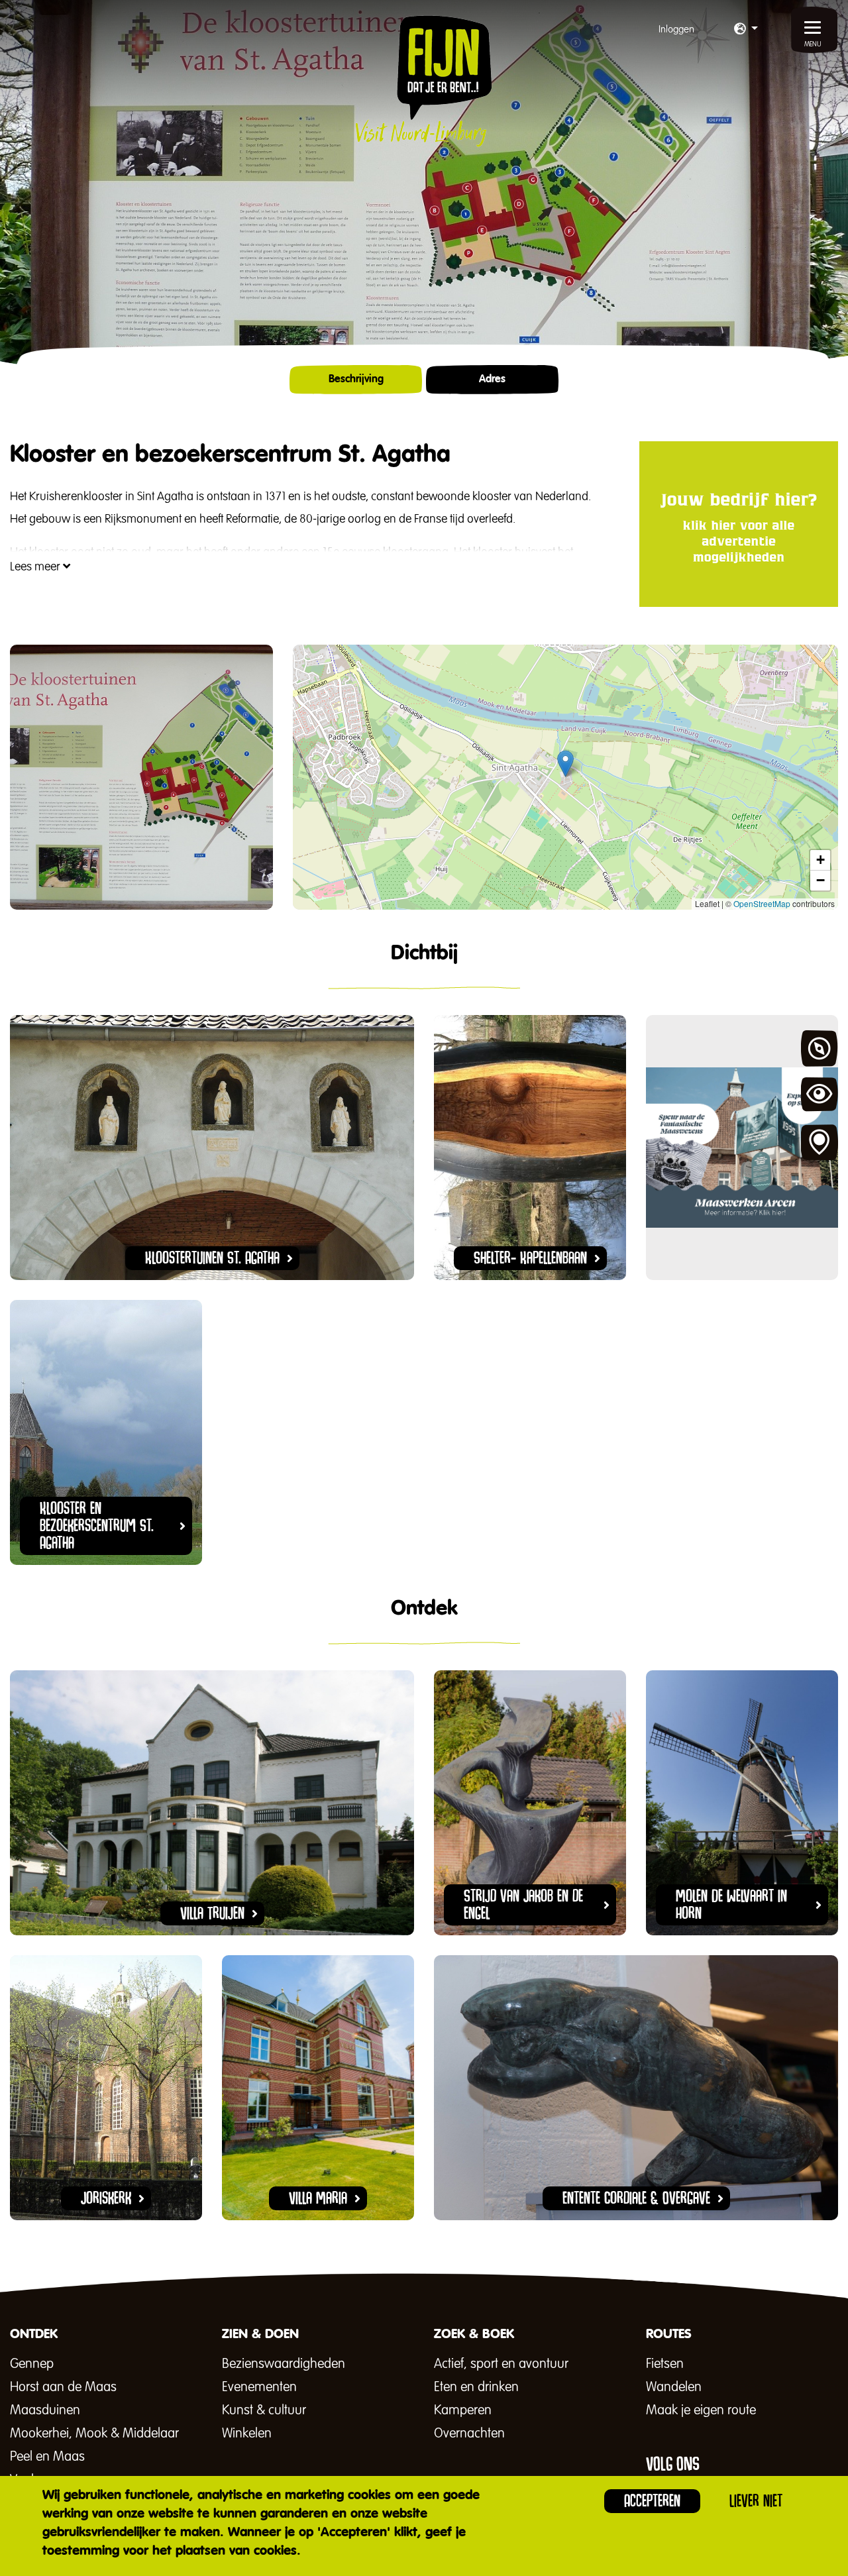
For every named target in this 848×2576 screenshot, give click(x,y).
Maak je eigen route (701, 2410)
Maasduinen (45, 2410)
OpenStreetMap (762, 903)
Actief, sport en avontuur (501, 2364)
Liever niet (756, 2501)
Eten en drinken (476, 2387)
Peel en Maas (47, 2457)
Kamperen (463, 2410)
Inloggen (676, 29)
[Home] (424, 81)
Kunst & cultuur (264, 2410)
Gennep (32, 2364)
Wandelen (674, 2387)
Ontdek (820, 1049)
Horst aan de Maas (63, 2387)
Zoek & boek (820, 1143)
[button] (746, 30)
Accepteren (652, 2501)
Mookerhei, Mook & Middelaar (94, 2434)
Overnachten (469, 2434)
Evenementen (259, 2387)
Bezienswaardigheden (284, 2364)
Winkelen (247, 2434)
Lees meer (36, 567)
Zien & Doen (820, 1096)
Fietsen (665, 2364)
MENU (813, 44)
